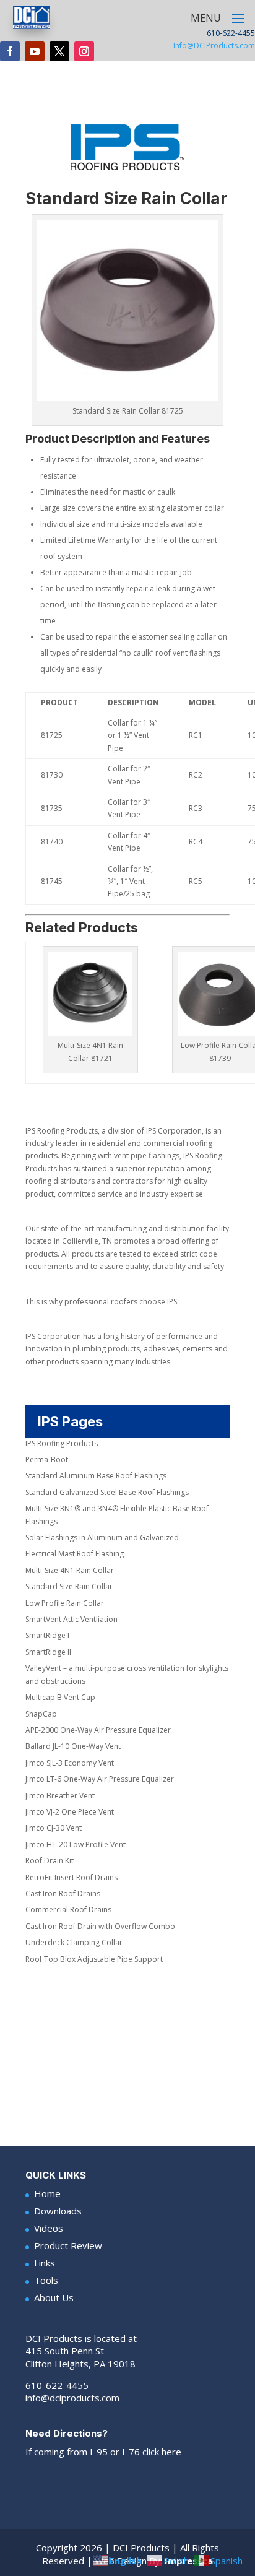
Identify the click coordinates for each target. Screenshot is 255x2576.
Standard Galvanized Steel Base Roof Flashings (107, 1492)
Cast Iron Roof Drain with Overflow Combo (100, 1926)
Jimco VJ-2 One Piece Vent (70, 1812)
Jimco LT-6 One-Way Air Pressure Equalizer (100, 1779)
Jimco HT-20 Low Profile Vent (76, 1845)
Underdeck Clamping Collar (74, 1942)
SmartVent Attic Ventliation (71, 1619)
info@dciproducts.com (72, 2398)
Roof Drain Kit (50, 1861)
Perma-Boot (47, 1459)
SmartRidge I (47, 1635)
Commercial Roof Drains (68, 1910)
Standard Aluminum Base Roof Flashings (96, 1476)
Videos (49, 2228)
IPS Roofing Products (62, 1443)
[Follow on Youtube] (35, 51)
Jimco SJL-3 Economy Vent (70, 1763)
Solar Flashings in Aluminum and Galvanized (102, 1537)
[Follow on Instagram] (84, 51)
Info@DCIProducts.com (214, 46)
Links (45, 2263)
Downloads (58, 2211)
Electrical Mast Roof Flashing (75, 1554)
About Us (54, 2297)
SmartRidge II (48, 1652)
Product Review (68, 2245)
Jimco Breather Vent (60, 1796)
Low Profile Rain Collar (65, 1603)
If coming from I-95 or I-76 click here (103, 2452)
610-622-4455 (57, 2385)
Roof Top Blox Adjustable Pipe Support (94, 1959)
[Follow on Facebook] (10, 51)
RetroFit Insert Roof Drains (71, 1877)
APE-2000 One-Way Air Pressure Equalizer (98, 1730)
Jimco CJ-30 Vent (54, 1828)
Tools (46, 2280)
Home (47, 2193)
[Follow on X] (59, 51)
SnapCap (41, 1714)
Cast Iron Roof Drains (63, 1893)
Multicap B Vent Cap (60, 1697)
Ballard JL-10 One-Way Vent (73, 1746)
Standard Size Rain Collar (69, 1586)
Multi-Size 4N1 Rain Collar (70, 1570)
